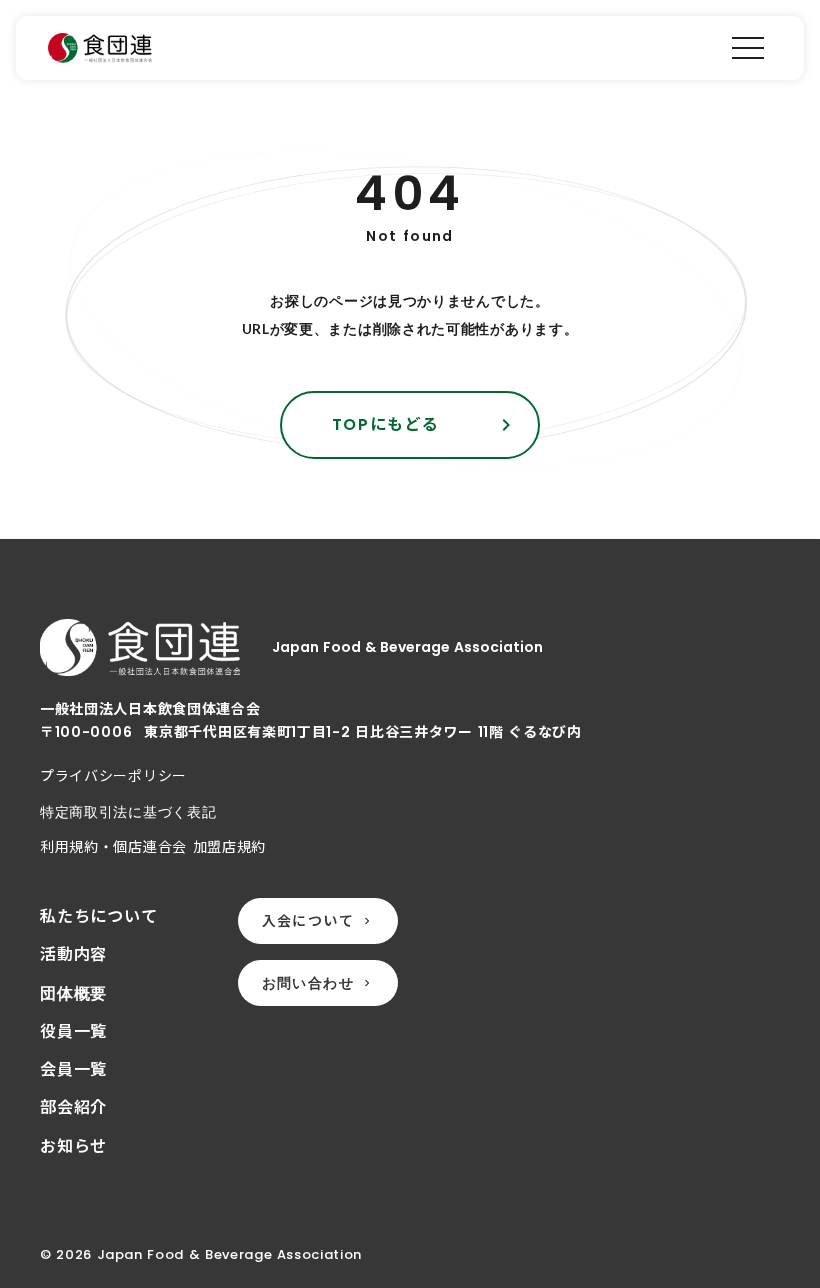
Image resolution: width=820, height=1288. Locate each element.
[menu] (748, 48)
